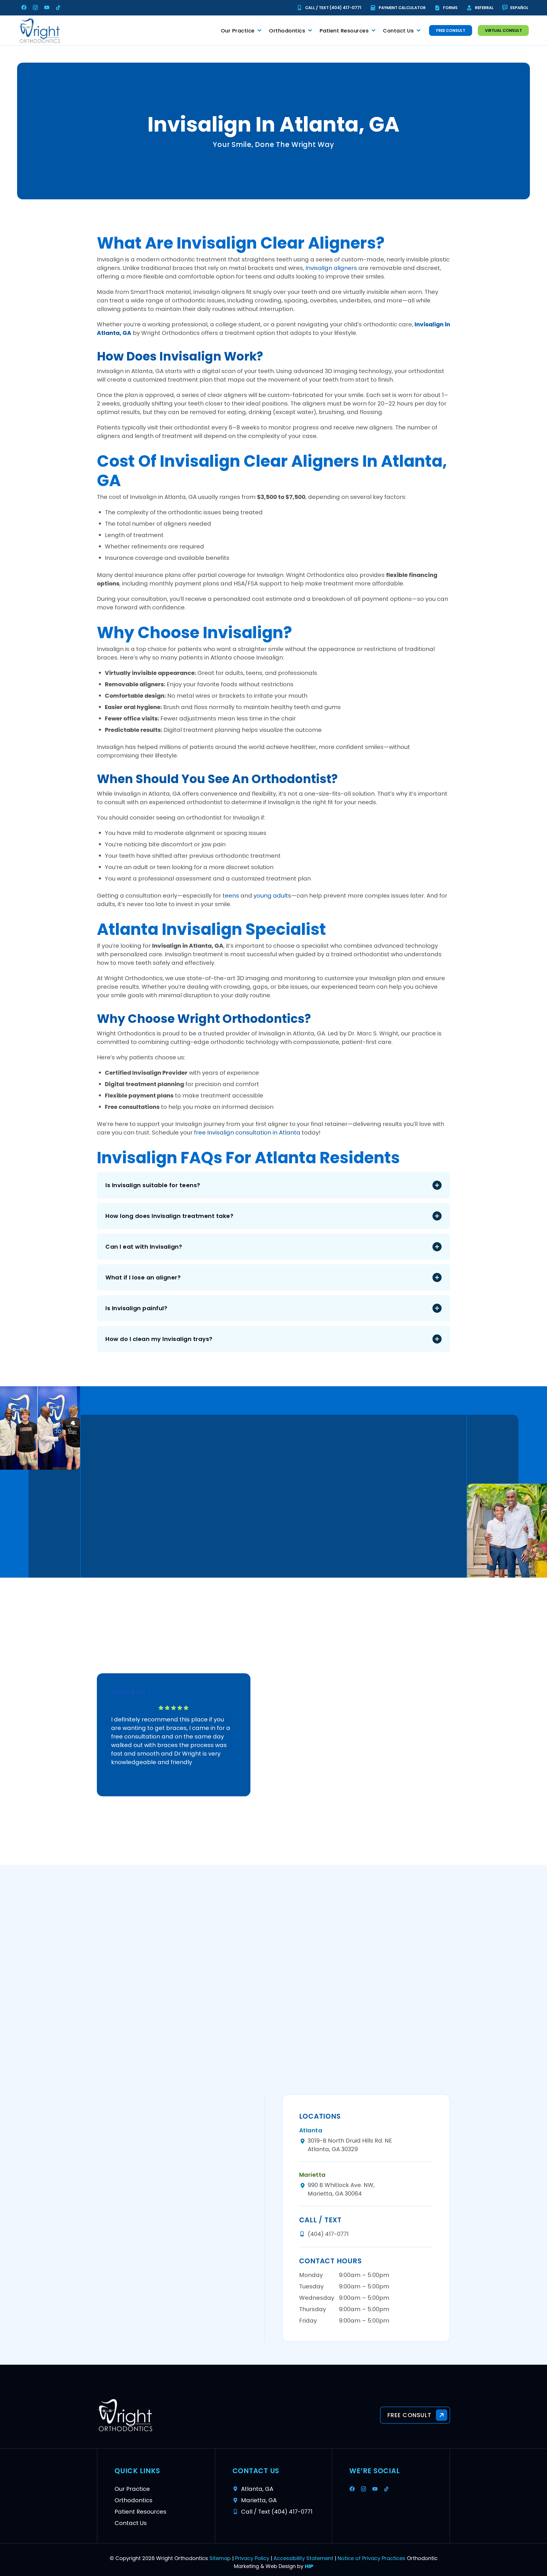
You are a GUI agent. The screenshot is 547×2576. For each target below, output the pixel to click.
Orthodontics (287, 31)
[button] (273, 1185)
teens (231, 896)
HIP (309, 2566)
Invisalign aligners (331, 268)
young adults (272, 896)
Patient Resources (344, 31)
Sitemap (220, 2558)
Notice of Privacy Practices (372, 2558)
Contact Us (398, 31)
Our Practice (238, 31)
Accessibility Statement (303, 2558)
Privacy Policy (252, 2558)
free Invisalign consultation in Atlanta (247, 1133)
